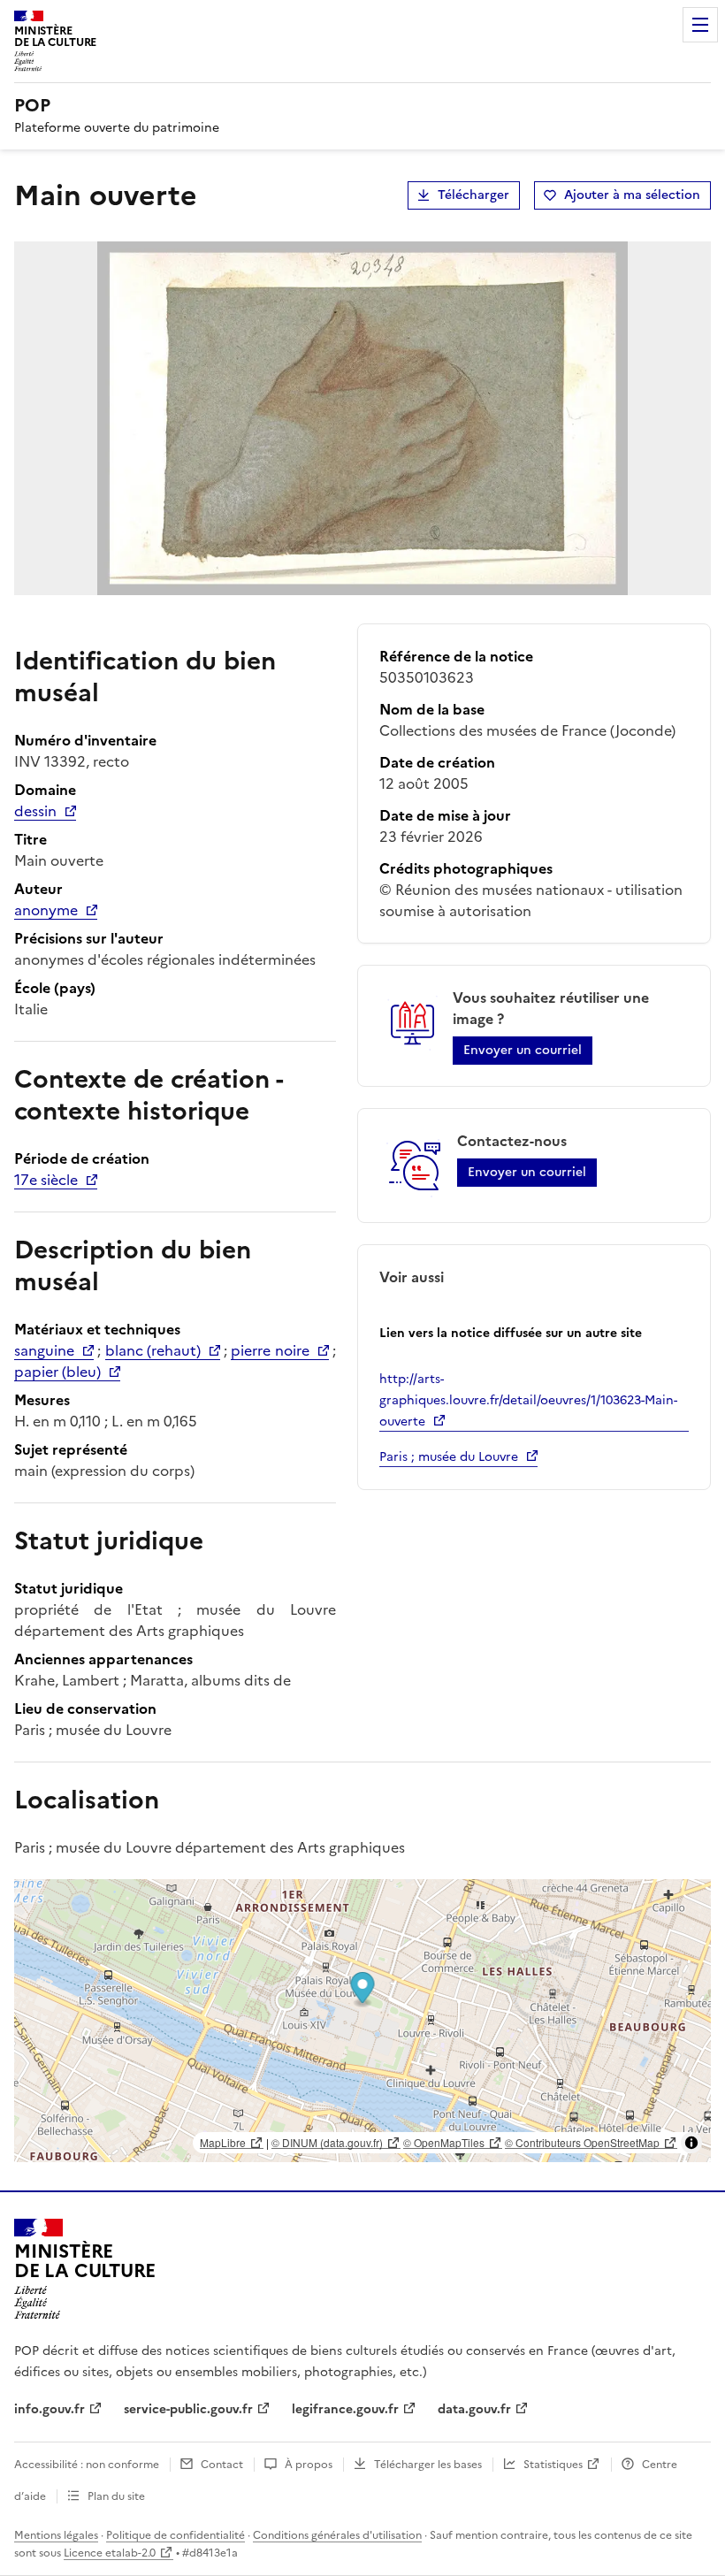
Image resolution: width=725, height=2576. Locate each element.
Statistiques (553, 2465)
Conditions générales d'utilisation (337, 2535)
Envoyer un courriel (523, 1050)
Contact (222, 2465)
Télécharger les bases (428, 2465)
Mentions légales (56, 2535)
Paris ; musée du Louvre (449, 1457)
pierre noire (270, 1350)
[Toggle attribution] (691, 2143)
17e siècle (46, 1180)
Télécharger (473, 195)
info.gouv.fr (50, 2409)
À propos (309, 2465)
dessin (35, 811)
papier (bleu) (57, 1372)
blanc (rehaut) (153, 1350)
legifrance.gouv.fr (345, 2409)
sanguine (44, 1350)
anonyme (46, 910)
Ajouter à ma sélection (632, 195)
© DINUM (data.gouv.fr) (327, 2142)
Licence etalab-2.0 (110, 2553)
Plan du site (116, 2496)
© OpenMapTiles (444, 2142)
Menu (700, 25)
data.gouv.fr (474, 2409)
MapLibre (223, 2142)
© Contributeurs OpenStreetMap (582, 2142)
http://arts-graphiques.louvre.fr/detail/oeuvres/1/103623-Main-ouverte (528, 1400)
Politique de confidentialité (176, 2535)
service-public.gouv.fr (188, 2409)
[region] (362, 2021)
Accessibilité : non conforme (87, 2465)
